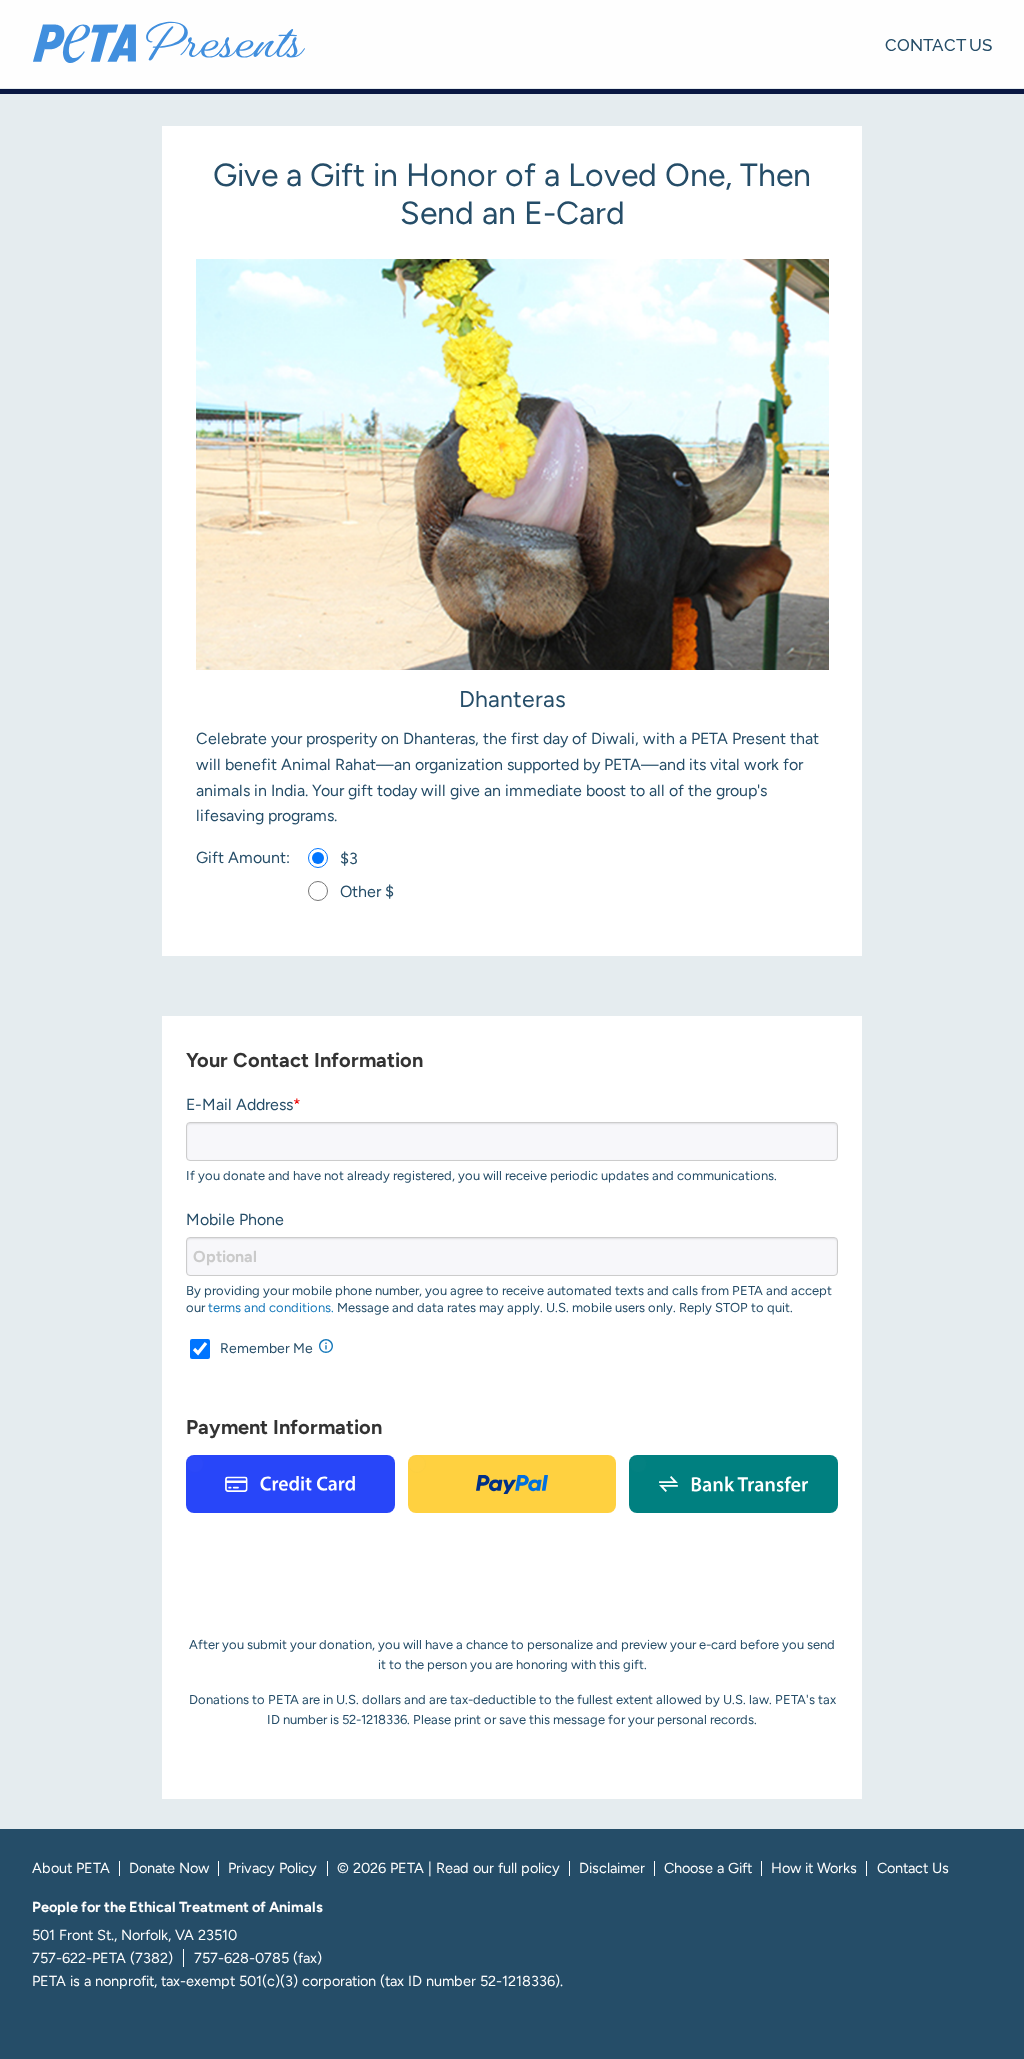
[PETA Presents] (169, 42)
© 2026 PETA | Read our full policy (448, 1868)
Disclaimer (612, 1868)
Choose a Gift (708, 1868)
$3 (349, 858)
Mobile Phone (235, 1219)
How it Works (814, 1868)
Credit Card (290, 1484)
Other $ (367, 891)
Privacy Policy (272, 1868)
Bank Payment (733, 1484)
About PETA (71, 1868)
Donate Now (169, 1868)
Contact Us (938, 43)
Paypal (512, 1484)
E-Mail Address (239, 1104)
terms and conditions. (271, 1307)
